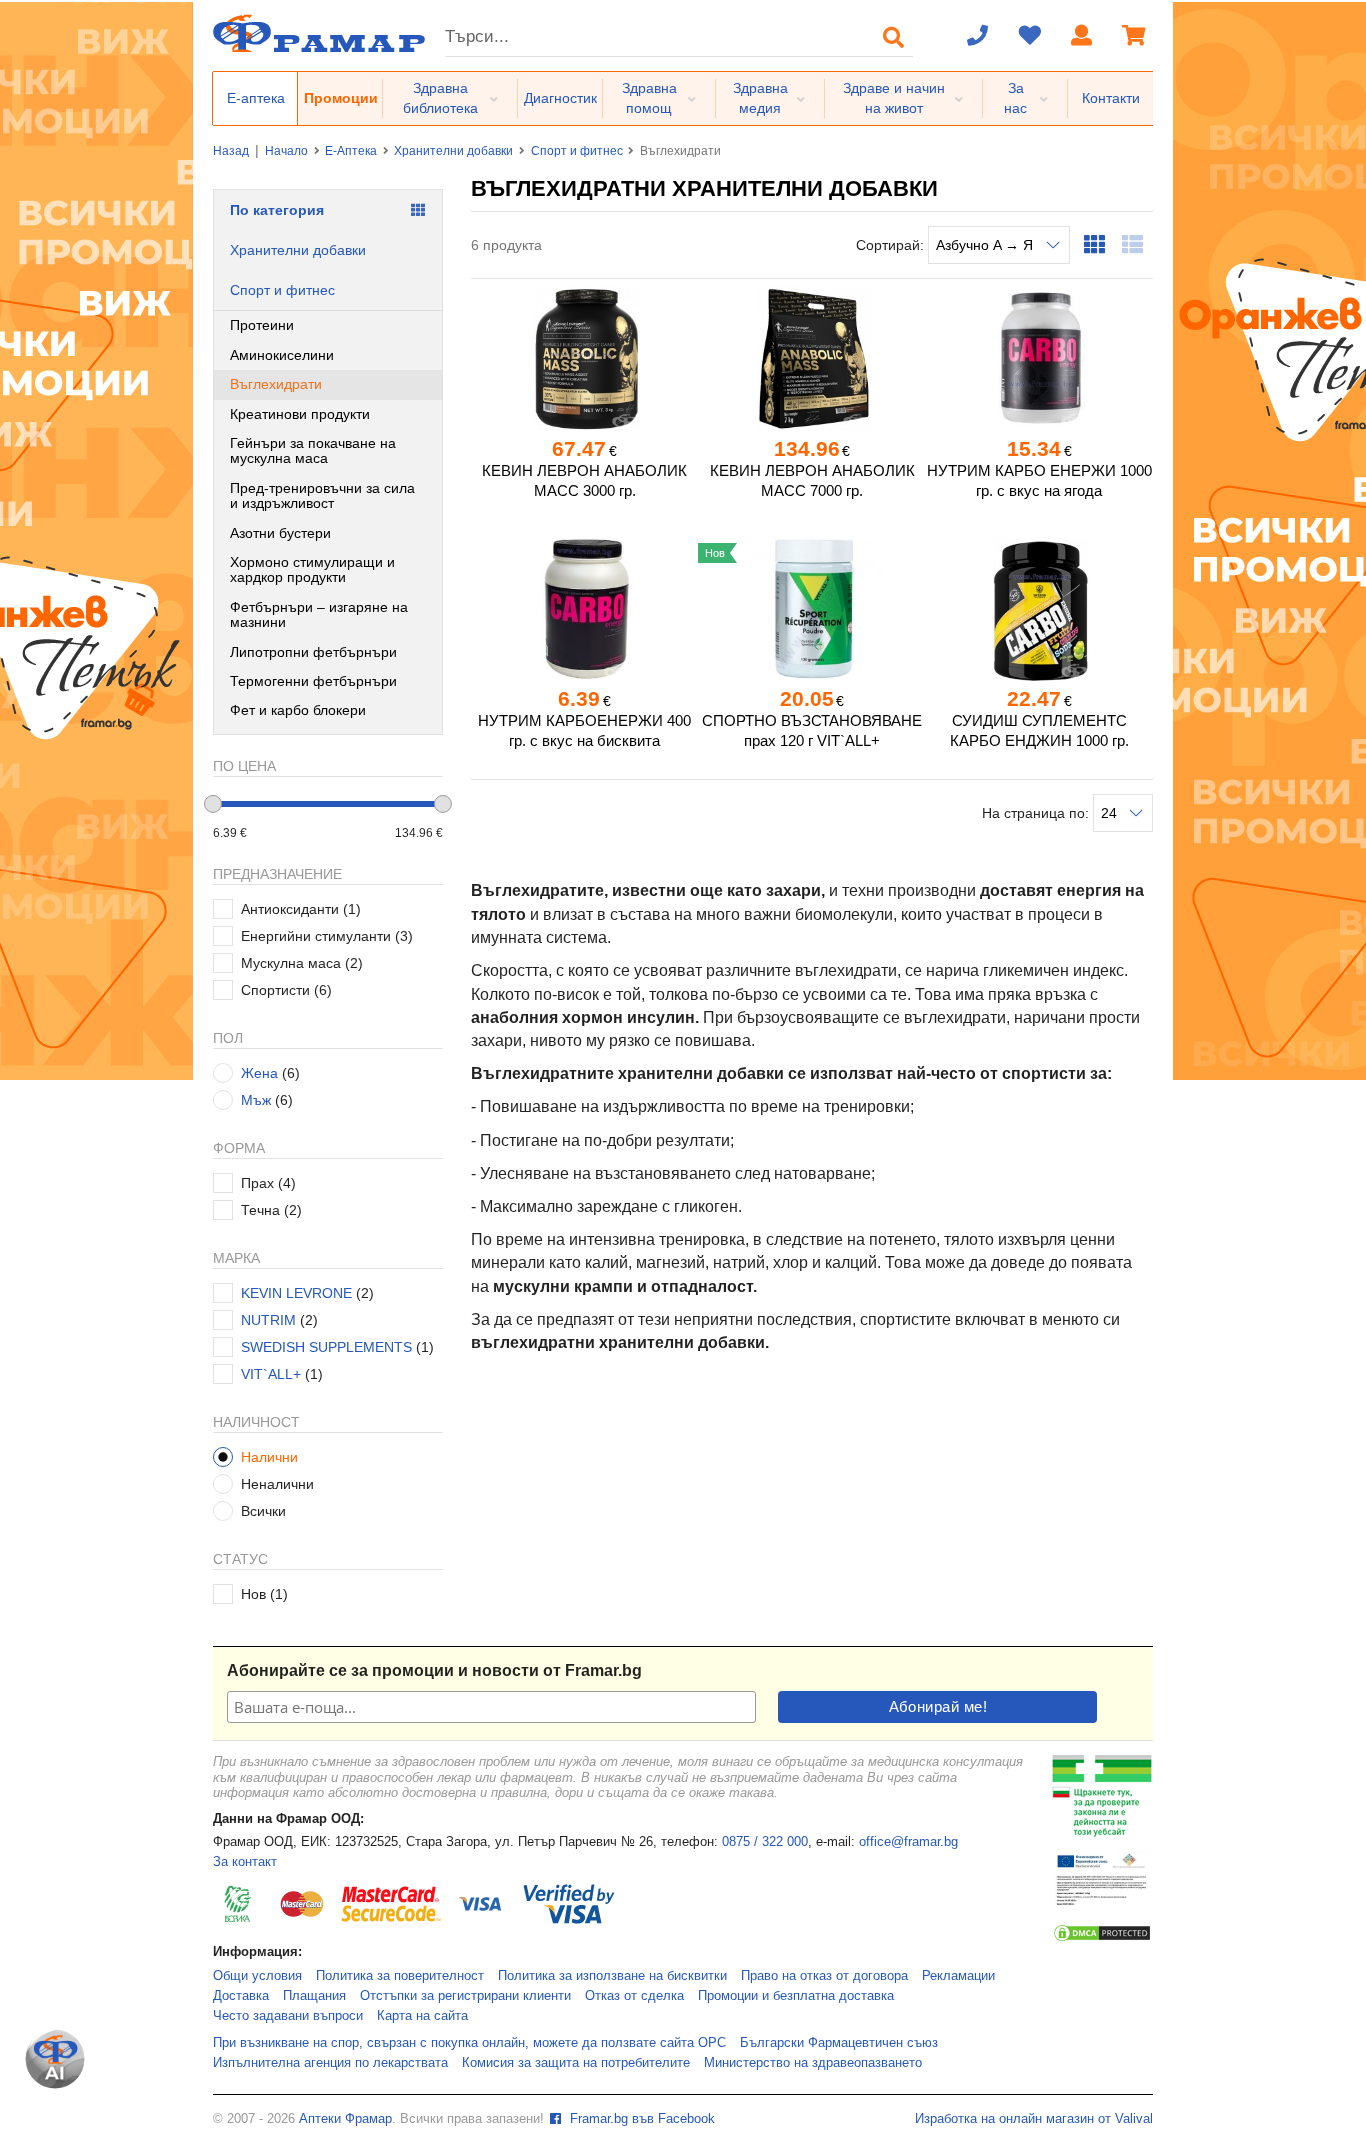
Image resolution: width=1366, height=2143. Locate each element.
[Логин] (1082, 37)
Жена (259, 1073)
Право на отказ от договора (824, 1976)
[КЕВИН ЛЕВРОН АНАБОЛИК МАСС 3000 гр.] (584, 359)
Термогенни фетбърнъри (313, 681)
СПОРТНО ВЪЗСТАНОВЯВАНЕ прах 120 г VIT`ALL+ (812, 730)
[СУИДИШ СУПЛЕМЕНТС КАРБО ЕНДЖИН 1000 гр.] (1039, 609)
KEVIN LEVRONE (296, 1293)
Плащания (314, 1996)
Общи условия (257, 1976)
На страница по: (1037, 813)
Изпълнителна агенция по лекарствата (330, 2063)
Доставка (241, 1996)
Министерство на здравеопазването (813, 2063)
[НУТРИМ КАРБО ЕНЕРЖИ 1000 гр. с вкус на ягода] (1039, 359)
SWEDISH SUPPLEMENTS (326, 1347)
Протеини (262, 325)
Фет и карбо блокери (298, 710)
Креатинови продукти (300, 414)
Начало (286, 151)
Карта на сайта (422, 2016)
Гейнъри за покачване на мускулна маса (313, 450)
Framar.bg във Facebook (640, 2119)
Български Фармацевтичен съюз (839, 2043)
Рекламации (958, 1976)
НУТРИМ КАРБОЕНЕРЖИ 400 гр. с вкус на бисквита (584, 730)
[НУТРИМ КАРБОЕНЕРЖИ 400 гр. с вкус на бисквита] (584, 609)
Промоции (341, 98)
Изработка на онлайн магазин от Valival (1034, 2119)
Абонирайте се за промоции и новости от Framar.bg (434, 1670)
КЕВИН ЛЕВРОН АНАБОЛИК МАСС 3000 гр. (584, 480)
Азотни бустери (280, 533)
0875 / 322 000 (765, 1842)
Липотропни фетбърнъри (313, 652)
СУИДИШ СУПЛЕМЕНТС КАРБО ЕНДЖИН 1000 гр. (1039, 730)
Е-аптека (256, 98)
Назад (231, 151)
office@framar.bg (908, 1842)
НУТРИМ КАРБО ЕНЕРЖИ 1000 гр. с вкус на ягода (1039, 480)
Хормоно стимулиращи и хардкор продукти (312, 569)
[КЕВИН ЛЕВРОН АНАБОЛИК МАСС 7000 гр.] (811, 359)
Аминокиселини (282, 355)
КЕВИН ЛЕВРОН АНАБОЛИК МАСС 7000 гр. (812, 480)
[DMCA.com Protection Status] (1102, 1939)
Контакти (1111, 98)
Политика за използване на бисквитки (612, 1976)
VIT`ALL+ (271, 1374)
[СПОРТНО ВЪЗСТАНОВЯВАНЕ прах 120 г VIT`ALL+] (811, 609)
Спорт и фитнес (577, 151)
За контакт (245, 1862)
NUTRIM (268, 1320)
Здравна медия (760, 98)
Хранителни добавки (453, 151)
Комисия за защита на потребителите (576, 2063)
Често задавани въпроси (288, 2016)
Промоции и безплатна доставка (796, 1996)
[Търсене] (894, 37)
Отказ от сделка (634, 1996)
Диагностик (560, 98)
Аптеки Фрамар (345, 2119)
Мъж (256, 1100)
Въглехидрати (276, 384)
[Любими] (1030, 37)
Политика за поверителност (400, 1976)
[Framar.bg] (319, 35)
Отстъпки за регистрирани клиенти (465, 1996)
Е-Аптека (351, 151)
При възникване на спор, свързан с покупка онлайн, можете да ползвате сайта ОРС (469, 2043)
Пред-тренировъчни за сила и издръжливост (322, 495)
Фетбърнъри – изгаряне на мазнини (319, 614)
